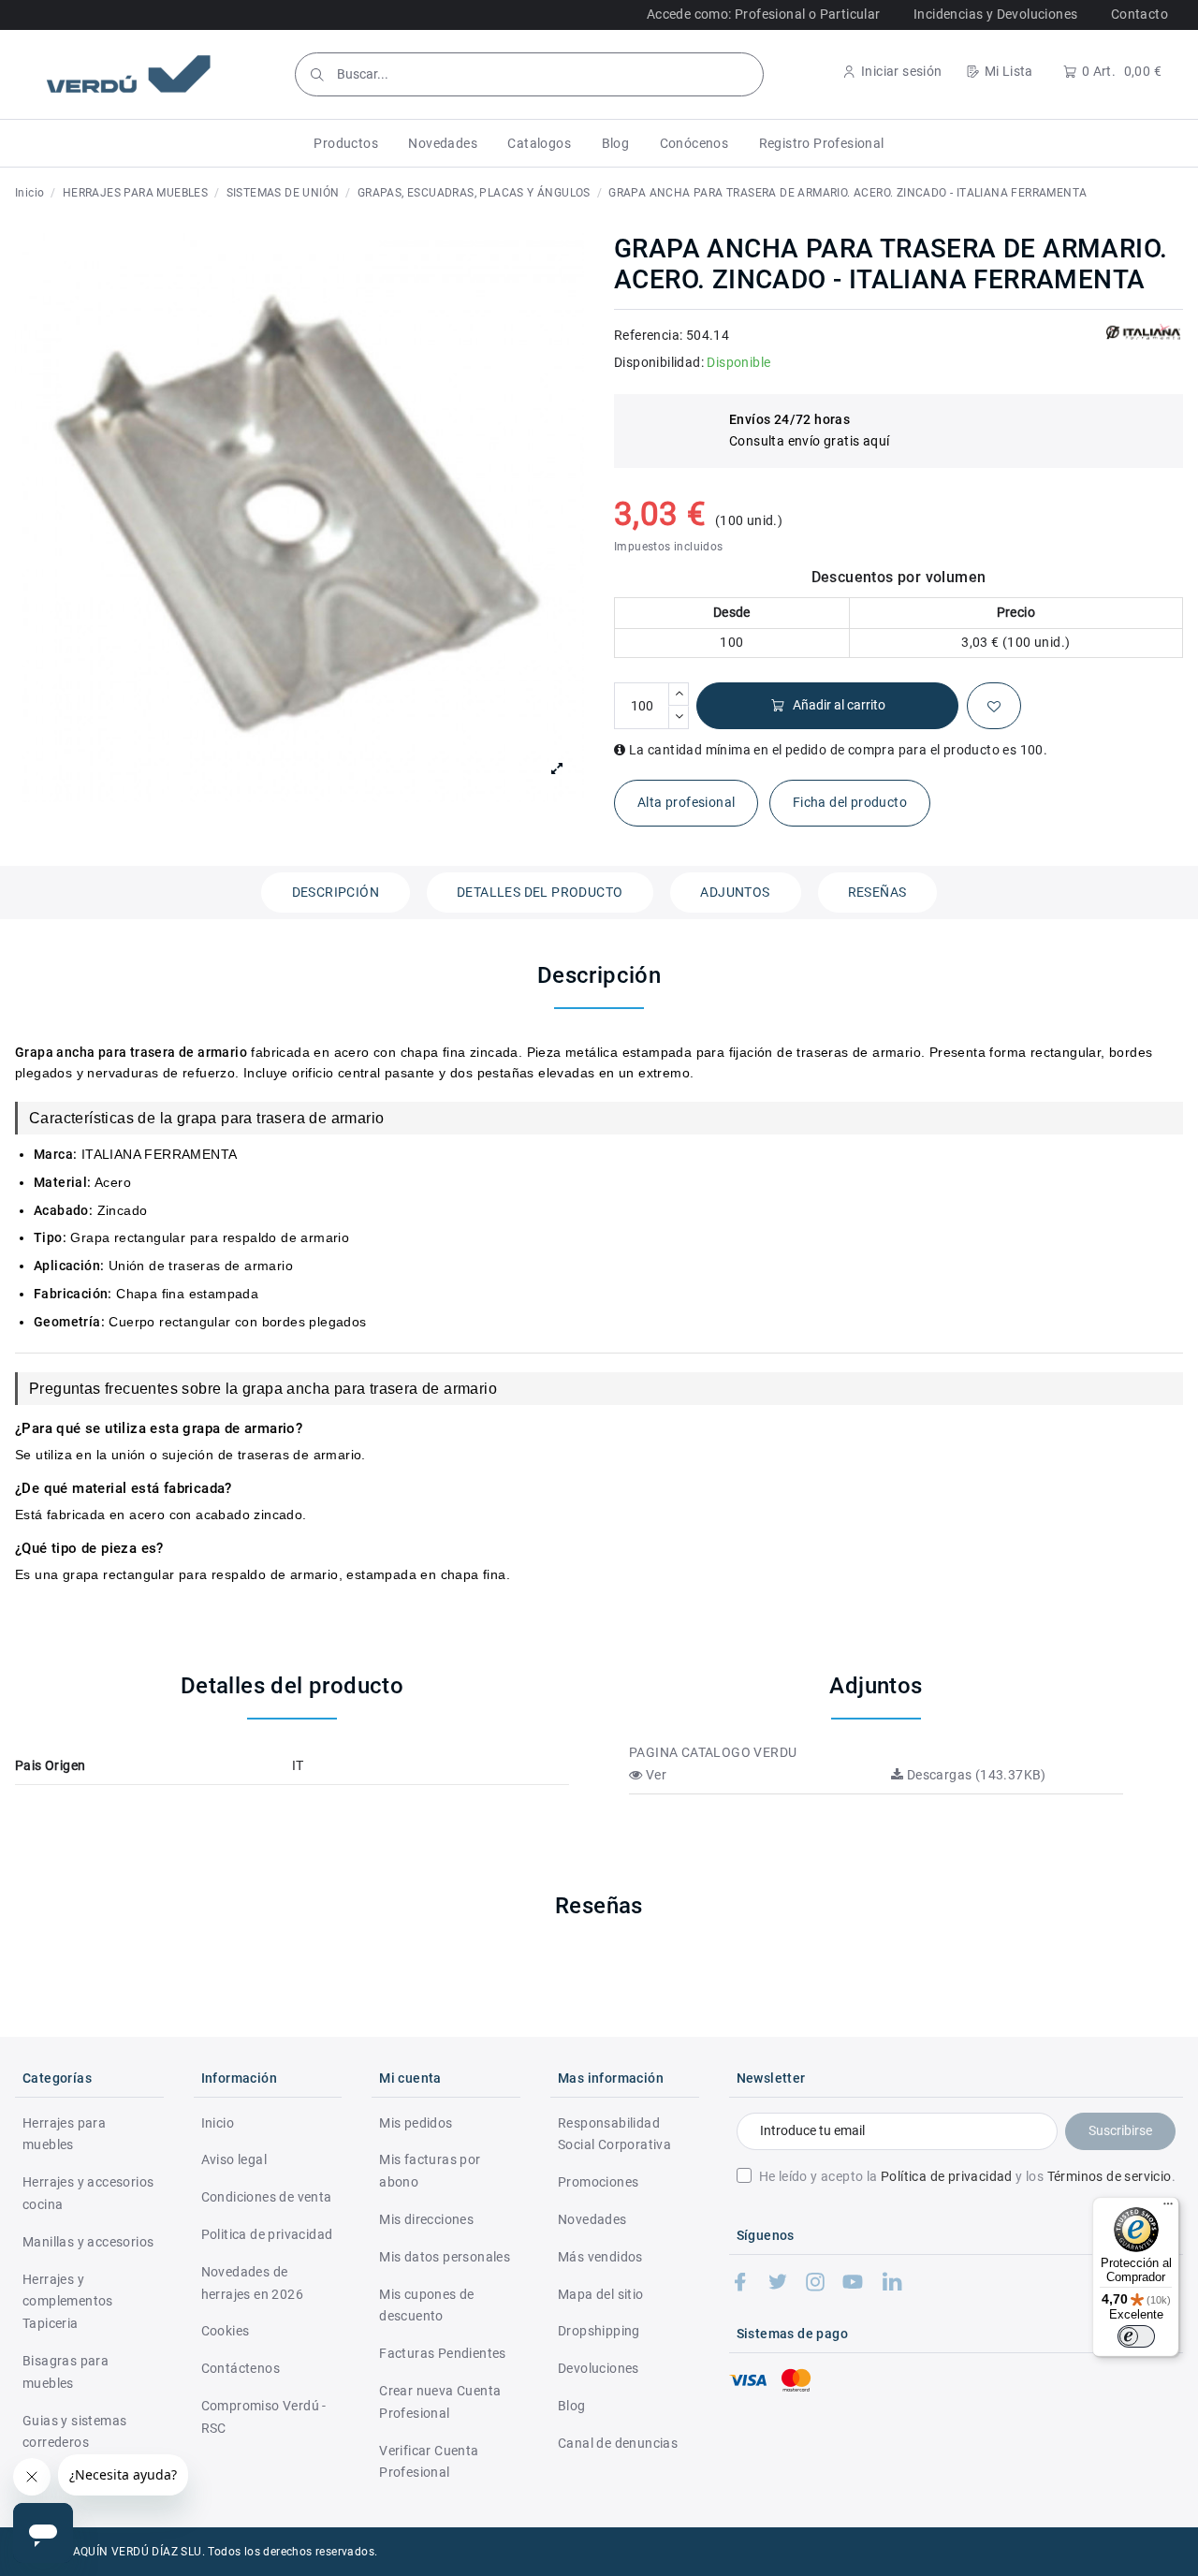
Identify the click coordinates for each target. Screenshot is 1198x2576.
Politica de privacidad (267, 2234)
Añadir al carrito (839, 705)
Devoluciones (599, 2368)
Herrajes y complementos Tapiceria (68, 2302)
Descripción (336, 892)
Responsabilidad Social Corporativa (614, 2134)
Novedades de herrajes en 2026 (252, 2283)
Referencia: (648, 335)
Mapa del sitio (601, 2294)
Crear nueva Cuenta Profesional (440, 2402)
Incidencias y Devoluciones (995, 14)
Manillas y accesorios (88, 2242)
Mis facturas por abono (430, 2171)
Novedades (592, 2219)
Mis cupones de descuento (427, 2305)
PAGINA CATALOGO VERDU (713, 1752)
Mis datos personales (445, 2257)
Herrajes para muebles (64, 2134)
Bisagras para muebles (66, 2372)
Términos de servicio (1110, 2176)
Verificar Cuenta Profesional (429, 2462)
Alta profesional (686, 802)
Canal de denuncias (618, 2443)
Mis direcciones (426, 2219)
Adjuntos (735, 892)
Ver (654, 1775)
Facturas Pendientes (443, 2353)
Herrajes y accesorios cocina (88, 2193)
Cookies (226, 2331)
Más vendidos (600, 2257)
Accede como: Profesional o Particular (764, 14)
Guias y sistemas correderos (74, 2432)
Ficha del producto (850, 802)
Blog (572, 2406)
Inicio (218, 2123)
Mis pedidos (416, 2123)
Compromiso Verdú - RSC (264, 2417)
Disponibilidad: (659, 362)
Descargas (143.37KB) (974, 1775)
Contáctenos (241, 2368)
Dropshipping (599, 2331)
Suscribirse (1120, 2130)
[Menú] (1168, 2208)
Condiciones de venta (267, 2197)
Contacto (1140, 14)
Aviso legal (234, 2159)
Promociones (598, 2182)
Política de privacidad (947, 2176)
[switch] (1136, 2336)
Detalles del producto (540, 892)
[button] (346, 143)
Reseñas (877, 892)
